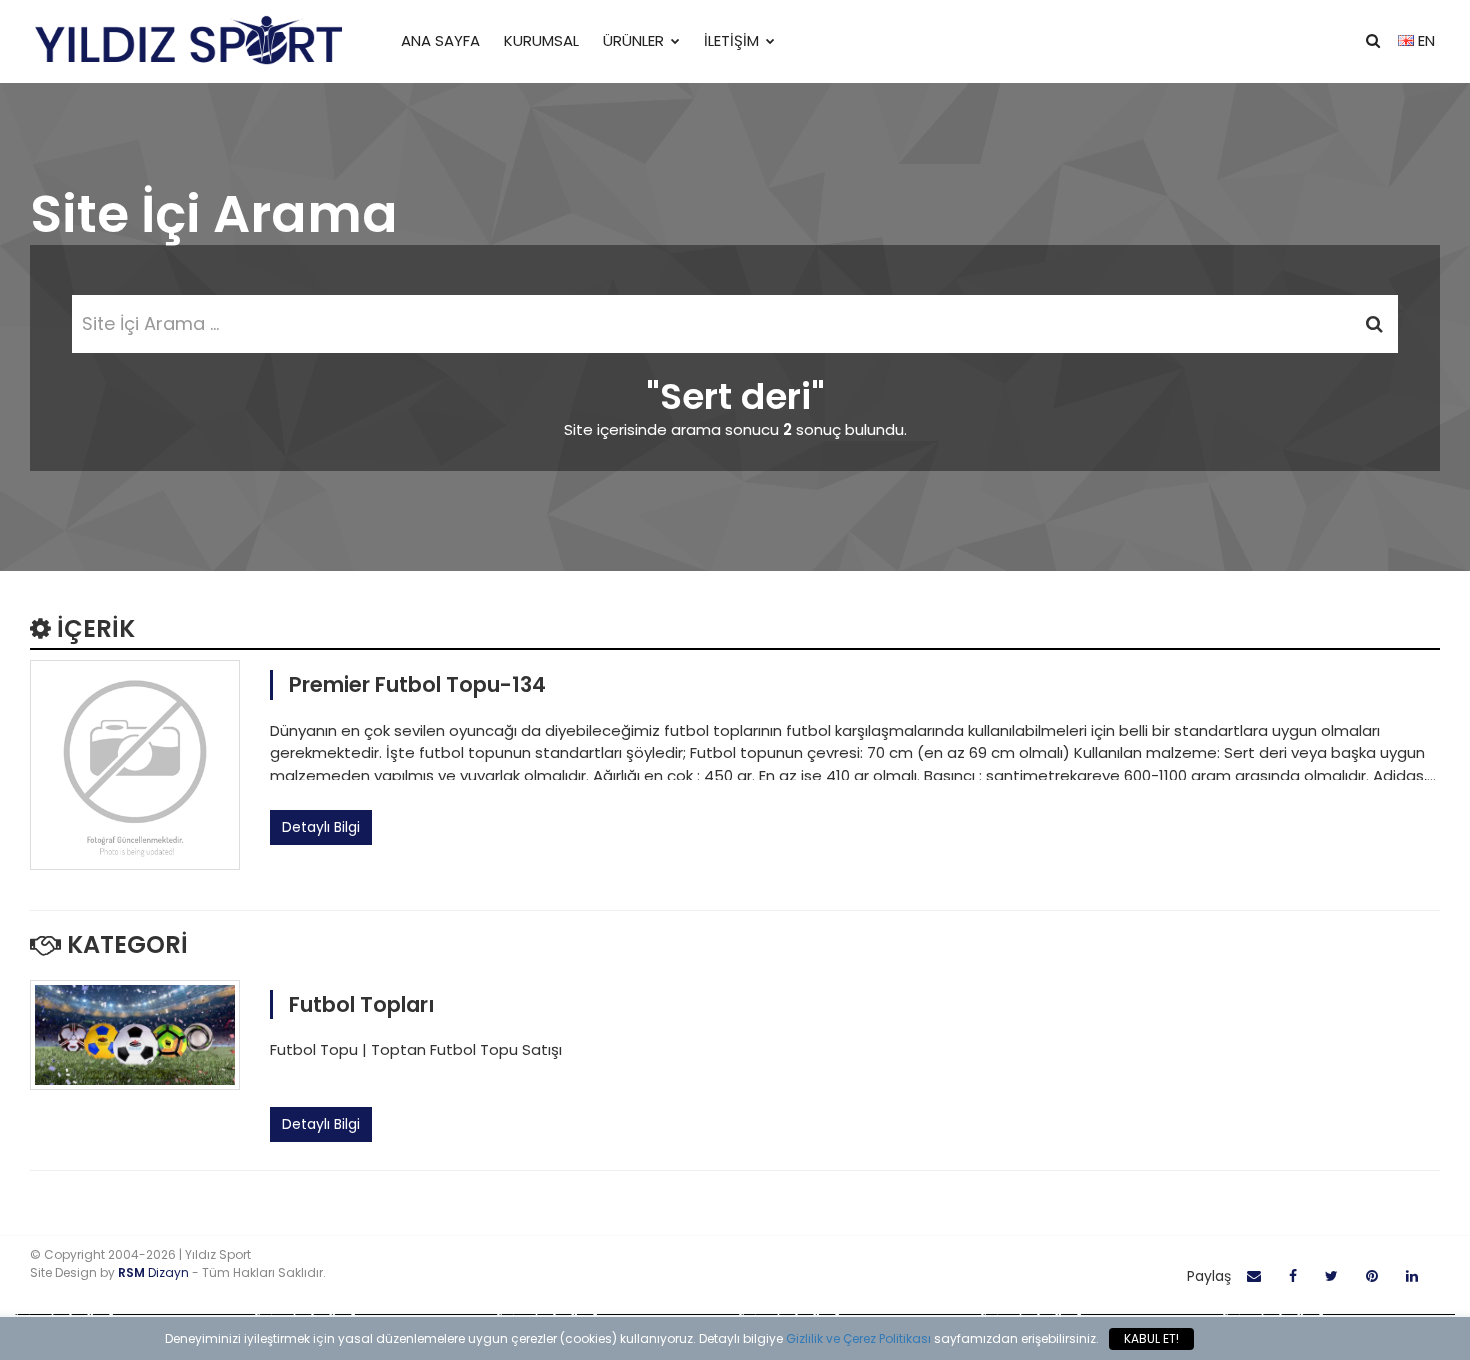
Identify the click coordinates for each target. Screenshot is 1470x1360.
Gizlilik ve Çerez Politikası (858, 1338)
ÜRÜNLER (633, 40)
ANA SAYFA (440, 40)
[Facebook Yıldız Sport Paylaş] (1293, 1276)
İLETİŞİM (731, 40)
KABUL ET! (1151, 1338)
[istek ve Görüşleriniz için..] (1254, 1276)
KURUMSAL (541, 40)
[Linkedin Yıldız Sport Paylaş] (1412, 1276)
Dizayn (155, 1272)
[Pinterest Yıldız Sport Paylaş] (1372, 1276)
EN (1424, 40)
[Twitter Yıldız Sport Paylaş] (1331, 1276)
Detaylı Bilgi (321, 827)
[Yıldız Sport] (187, 41)
